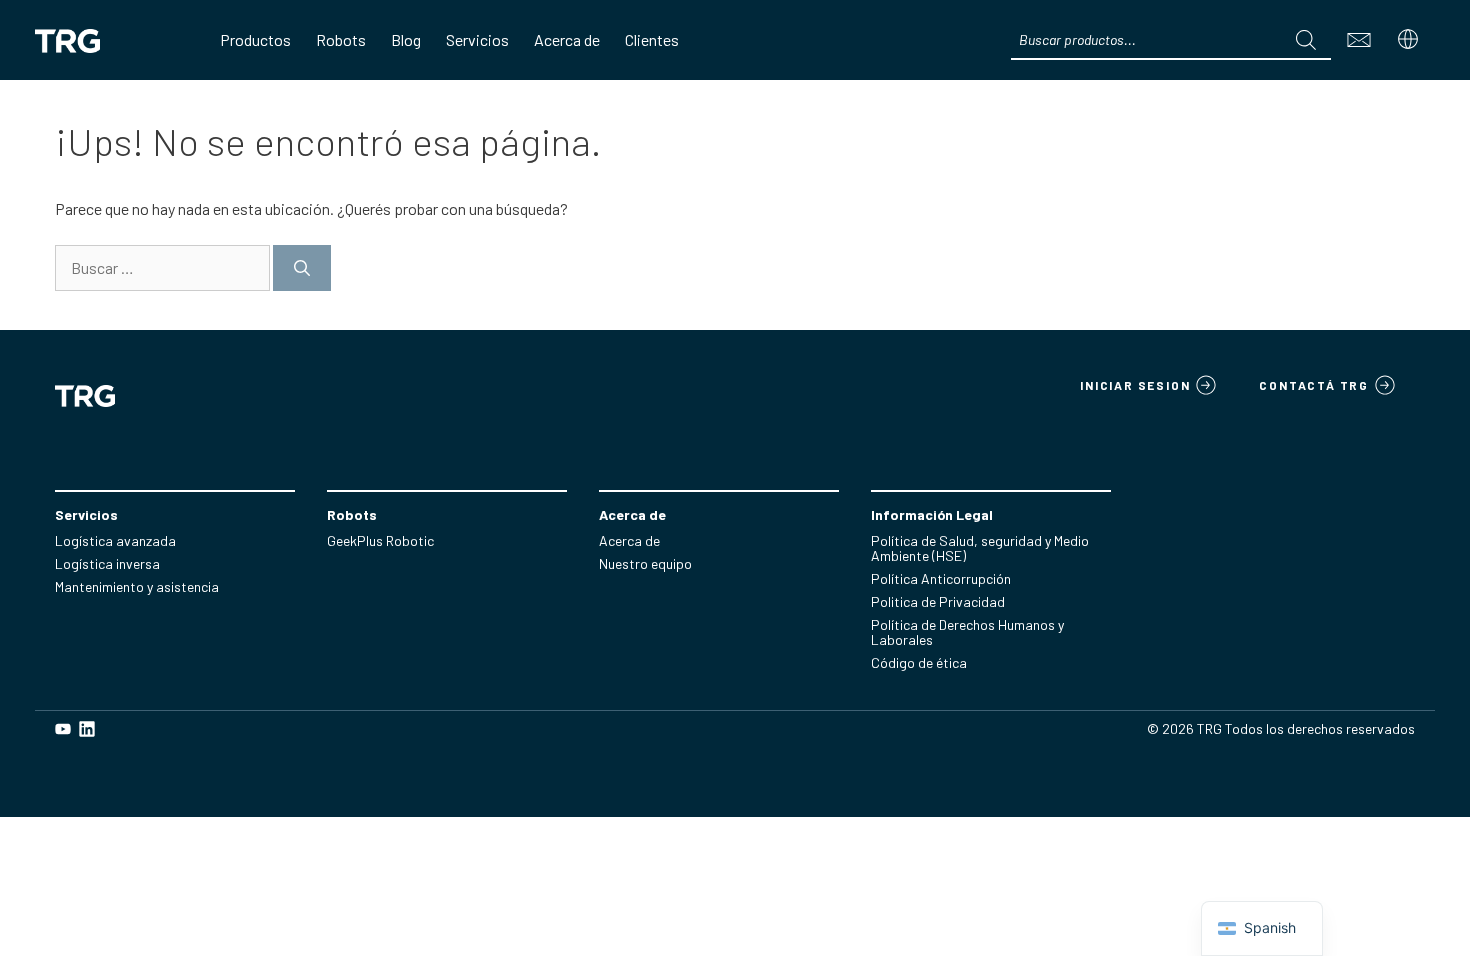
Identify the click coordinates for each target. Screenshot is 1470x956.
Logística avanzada (115, 540)
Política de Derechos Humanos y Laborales (967, 632)
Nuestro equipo (645, 563)
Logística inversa (107, 563)
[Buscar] (1306, 40)
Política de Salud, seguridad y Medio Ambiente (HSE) (980, 548)
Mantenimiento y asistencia (137, 586)
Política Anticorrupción (941, 578)
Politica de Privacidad (938, 601)
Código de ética (919, 662)
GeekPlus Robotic (380, 540)
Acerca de (629, 540)
